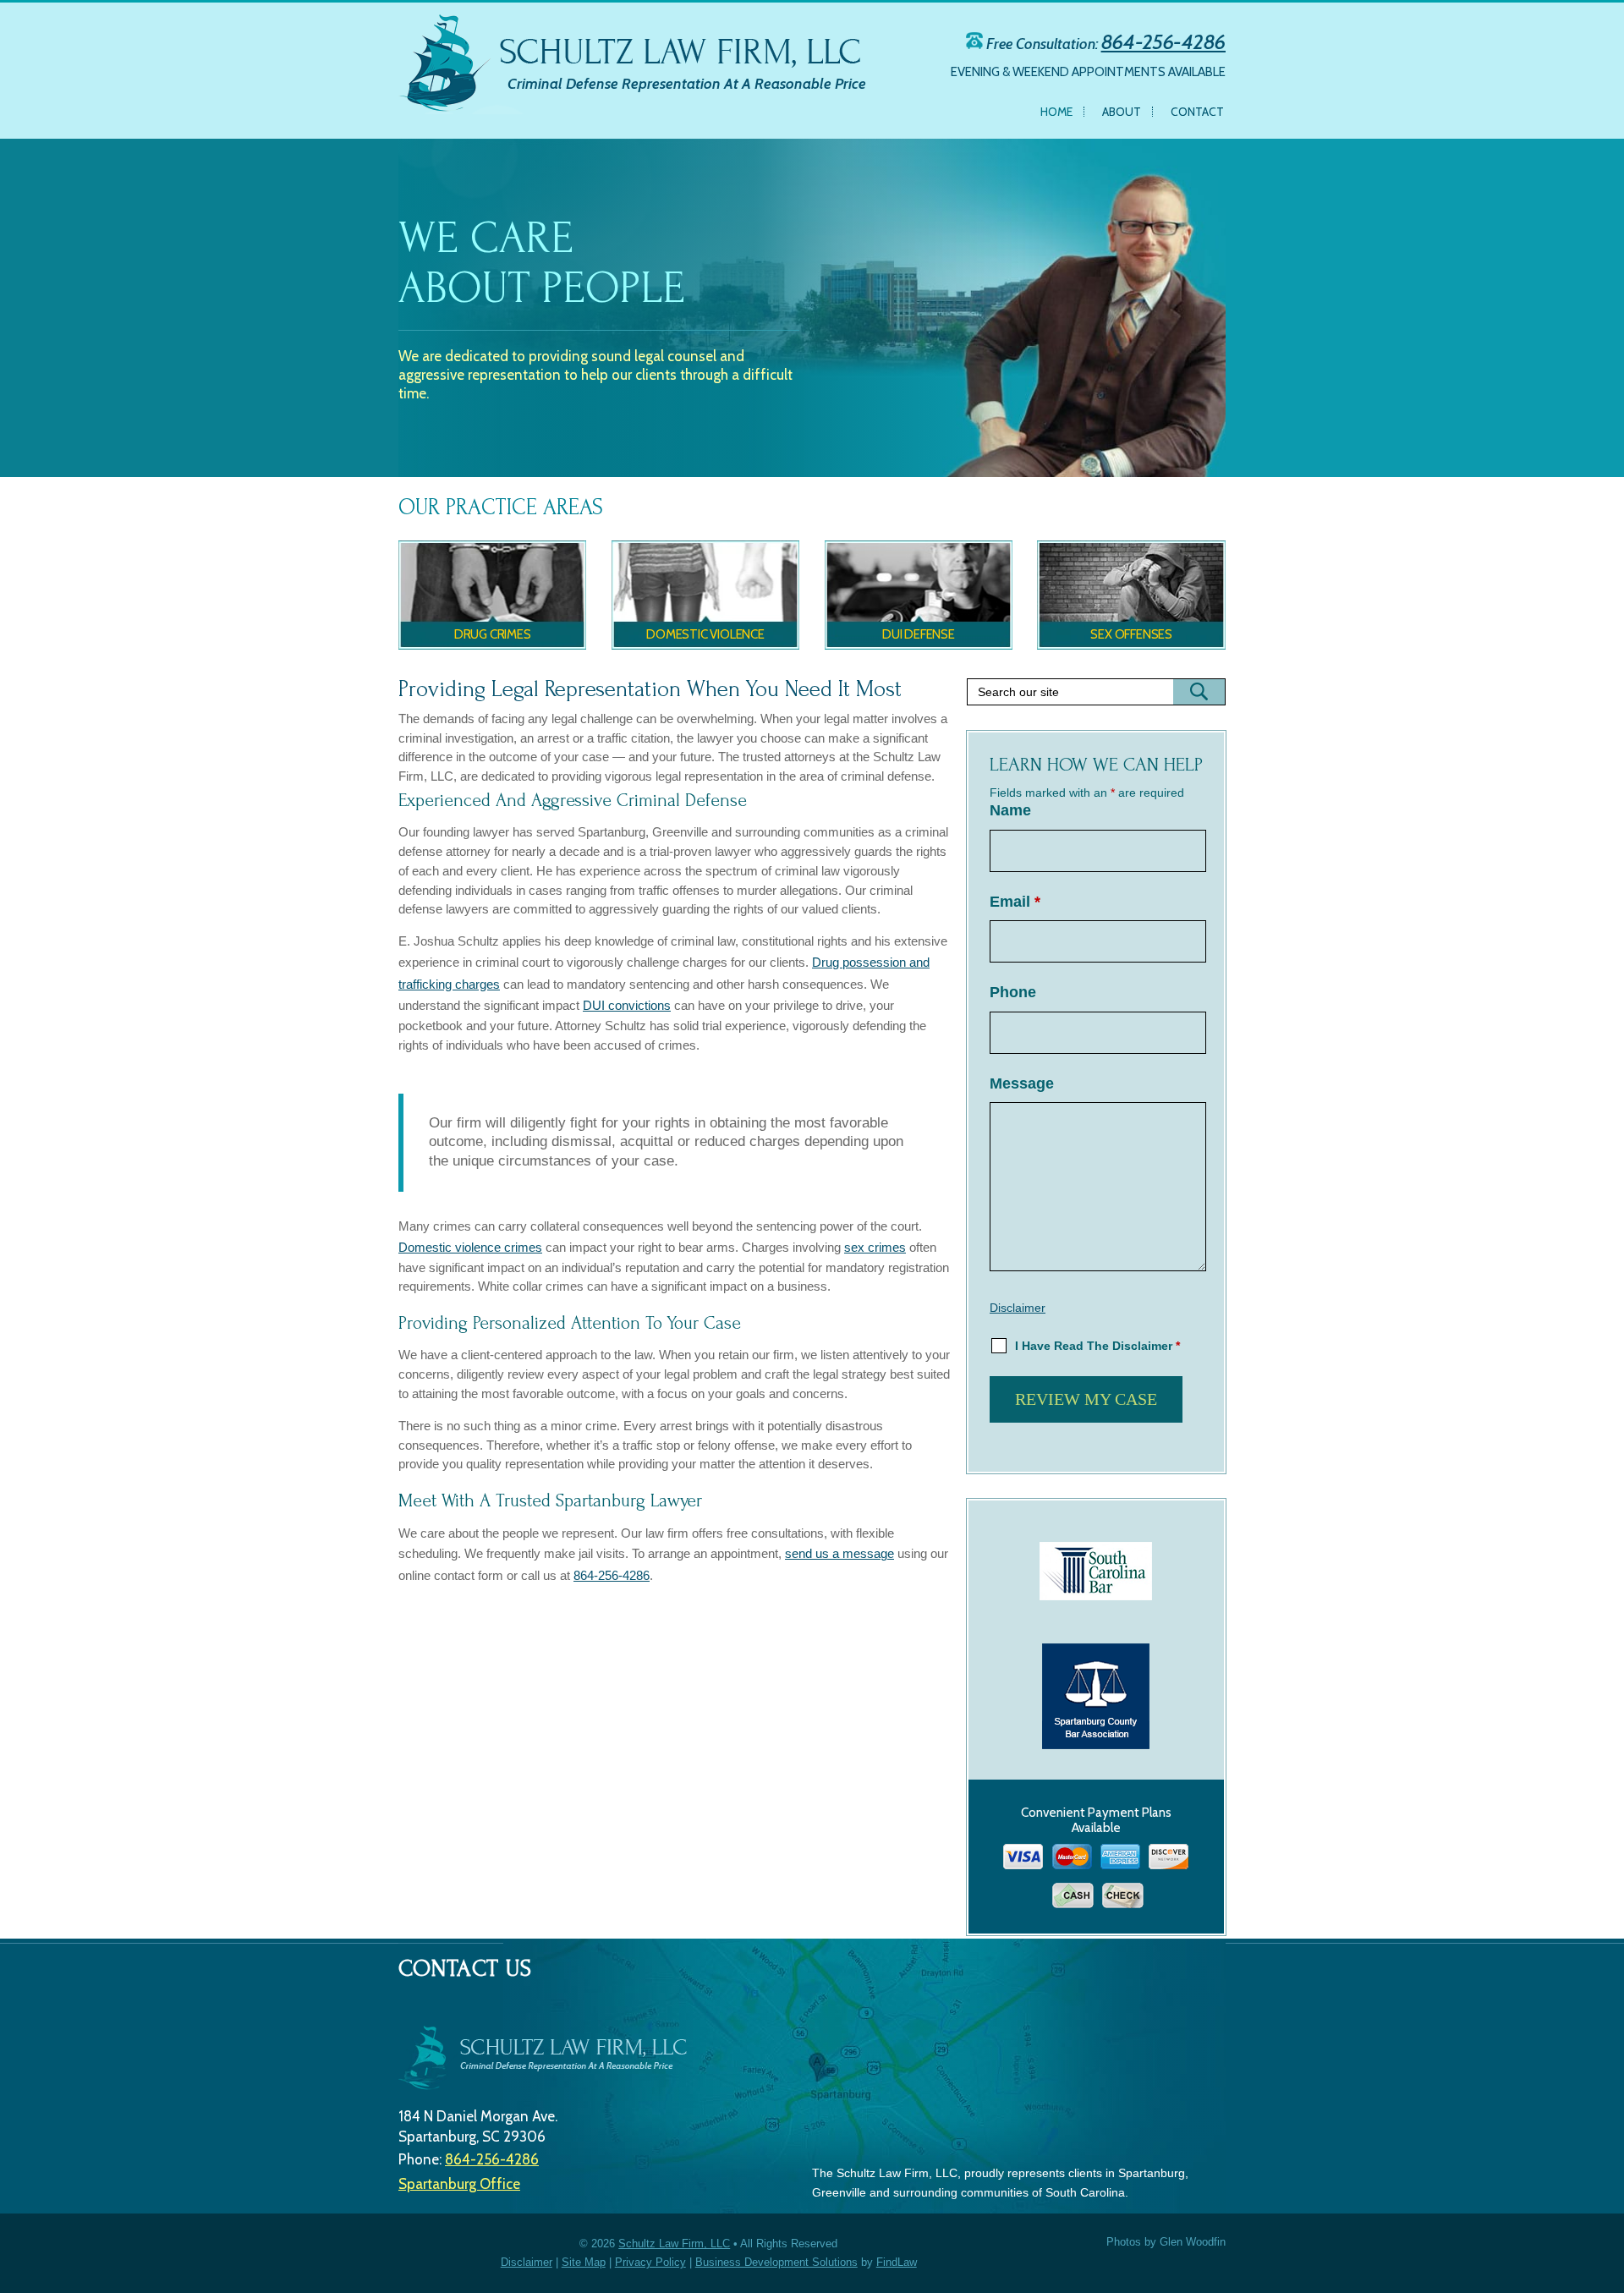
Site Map (584, 2262)
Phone (1013, 992)
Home (1056, 112)
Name (1010, 810)
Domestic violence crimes (470, 1247)
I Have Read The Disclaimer (1097, 1346)
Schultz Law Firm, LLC (674, 2244)
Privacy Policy (650, 2262)
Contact (1197, 112)
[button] (1607, 2208)
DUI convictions (627, 1005)
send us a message (839, 1553)
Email (1015, 902)
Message (1022, 1083)
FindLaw (897, 2262)
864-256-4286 (1163, 42)
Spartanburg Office (459, 2184)
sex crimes (875, 1247)
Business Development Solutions (776, 2262)
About (1122, 112)
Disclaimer (1018, 1308)
